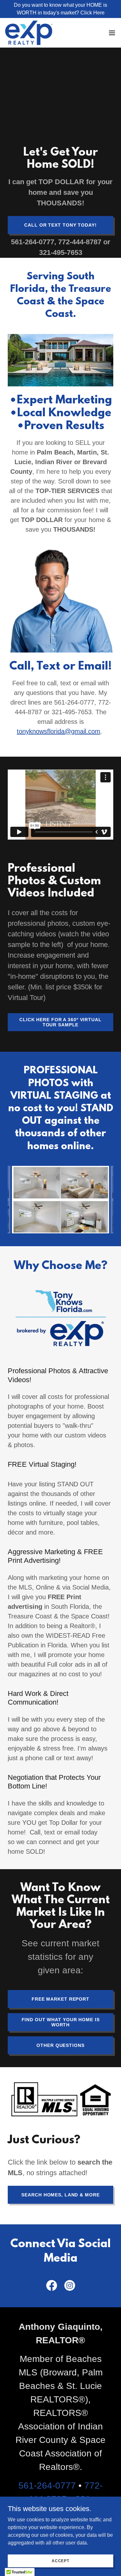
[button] (112, 33)
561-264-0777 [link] (33, 242)
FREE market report (60, 1999)
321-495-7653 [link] (61, 252)
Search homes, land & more (60, 2195)
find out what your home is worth (61, 2022)
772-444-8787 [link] (80, 242)
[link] (29, 33)
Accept (60, 2561)
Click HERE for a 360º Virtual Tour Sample (60, 1022)
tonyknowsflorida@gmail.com (59, 731)
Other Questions (60, 2045)
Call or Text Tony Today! (60, 225)
